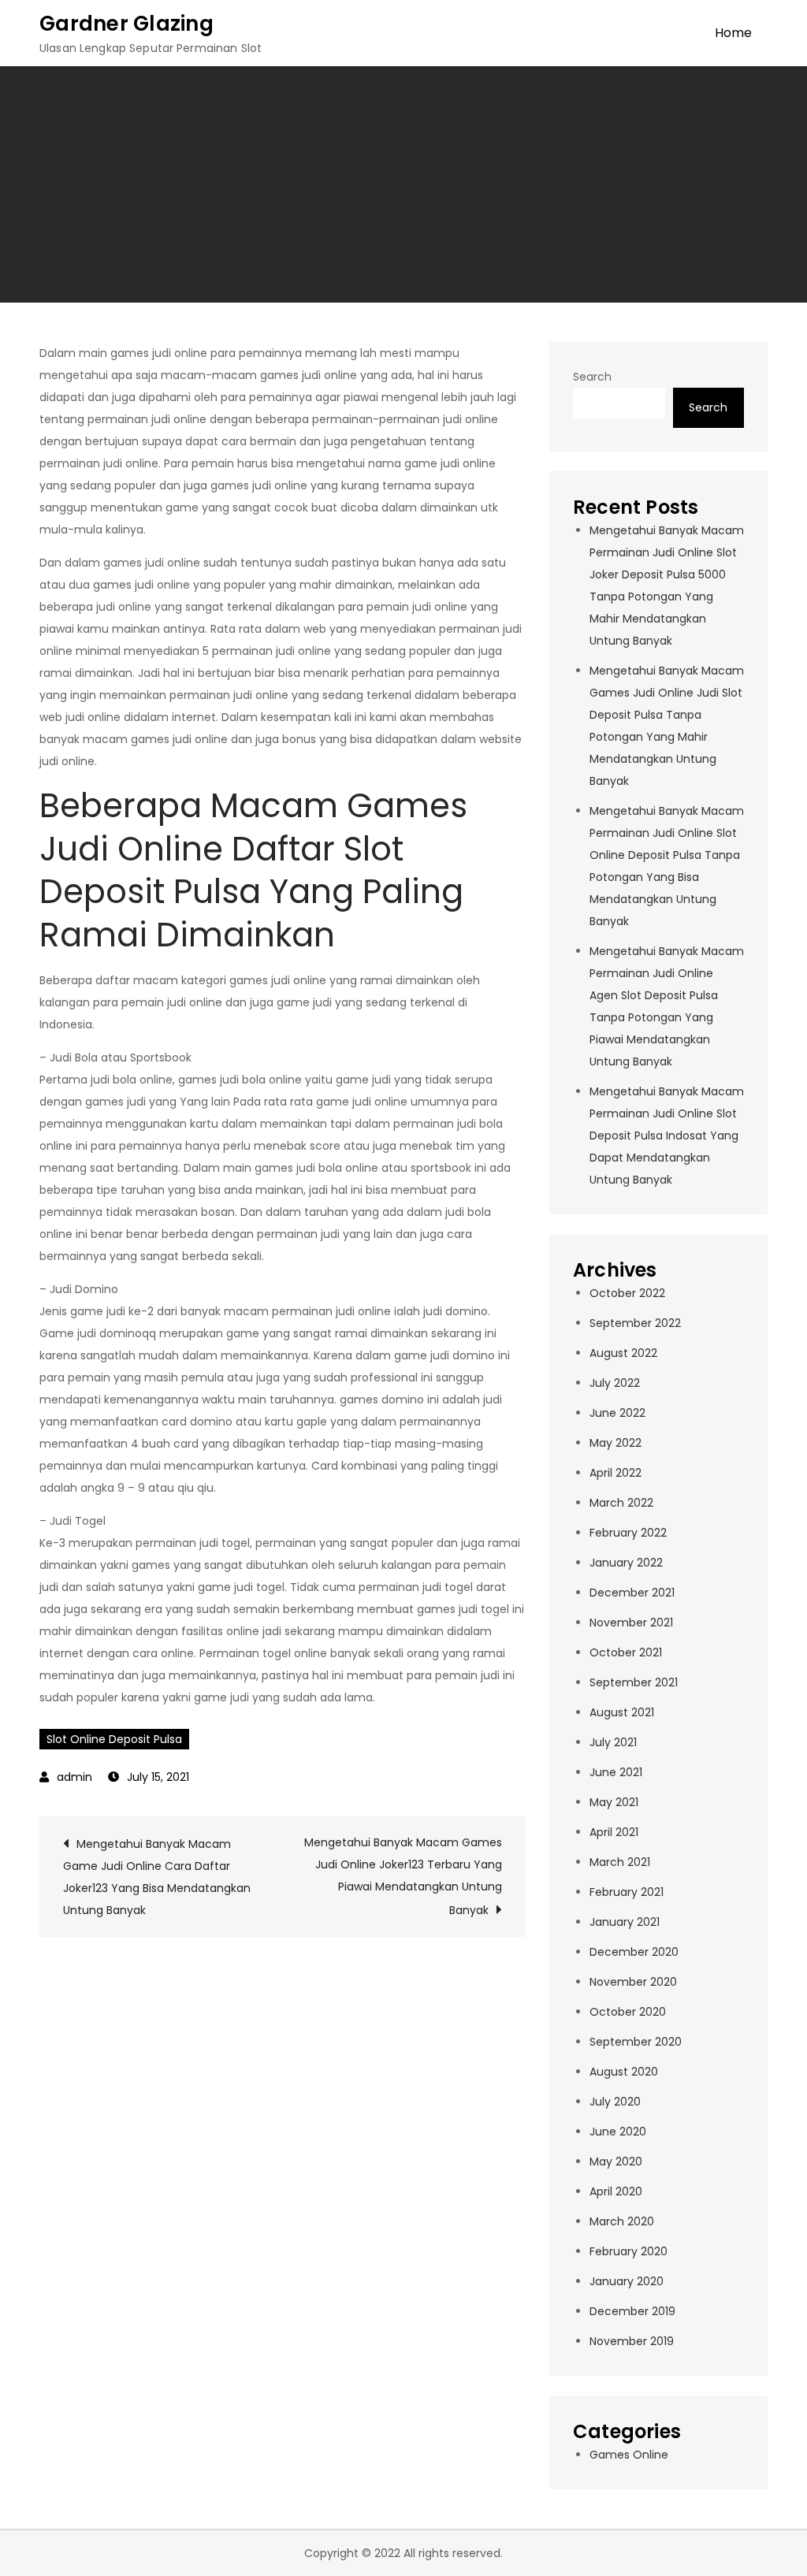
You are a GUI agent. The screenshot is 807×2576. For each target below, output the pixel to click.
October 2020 (628, 2012)
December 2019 (632, 2311)
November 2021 (631, 1623)
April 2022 (615, 1473)
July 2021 (613, 1742)
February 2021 (627, 1892)
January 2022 (626, 1563)
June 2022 (617, 1413)
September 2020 (636, 2042)
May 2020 (616, 2162)
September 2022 (635, 1323)
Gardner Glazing (126, 24)
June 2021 (616, 1772)
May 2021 (614, 1802)
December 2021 (632, 1593)
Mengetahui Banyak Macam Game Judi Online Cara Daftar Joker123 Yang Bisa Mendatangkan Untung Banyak (157, 1877)
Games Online (629, 2455)
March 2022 (621, 1503)
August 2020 (624, 2072)
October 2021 (626, 1652)
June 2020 (618, 2132)
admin (74, 1777)
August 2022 (623, 1353)
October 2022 (627, 1293)
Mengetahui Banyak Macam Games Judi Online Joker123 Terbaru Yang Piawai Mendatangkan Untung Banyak (403, 1876)
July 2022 (615, 1383)
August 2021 (622, 1712)
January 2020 (627, 2281)
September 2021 (634, 1682)
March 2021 (620, 1862)
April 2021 (614, 1832)
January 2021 (625, 1922)
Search (592, 377)
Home (733, 33)
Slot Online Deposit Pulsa (114, 1739)
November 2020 (633, 1982)
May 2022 (615, 1443)
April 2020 (616, 2191)
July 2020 (615, 2102)
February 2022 (628, 1533)
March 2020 (622, 2221)
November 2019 (632, 2341)
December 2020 (634, 1952)
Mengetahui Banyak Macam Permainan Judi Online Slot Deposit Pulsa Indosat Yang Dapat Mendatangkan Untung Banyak (667, 1136)
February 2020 (628, 2251)
